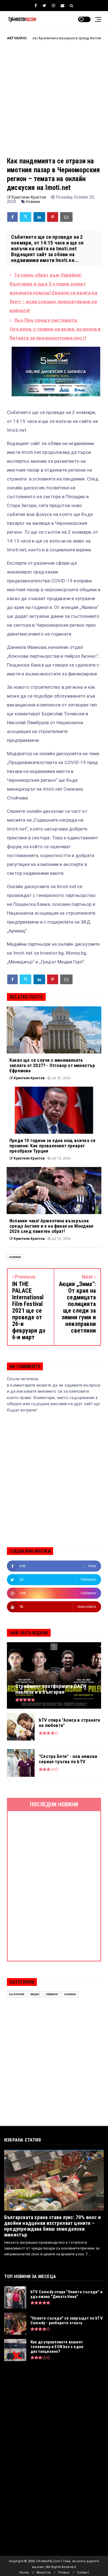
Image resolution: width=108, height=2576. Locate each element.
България (17, 1994)
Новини (33, 202)
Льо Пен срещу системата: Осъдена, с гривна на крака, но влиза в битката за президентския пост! (55, 329)
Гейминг (52, 1994)
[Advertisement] (54, 103)
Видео (35, 1994)
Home (24, 2573)
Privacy (64, 2573)
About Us (43, 2573)
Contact (83, 2573)
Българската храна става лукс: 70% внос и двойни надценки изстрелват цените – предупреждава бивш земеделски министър (52, 2226)
